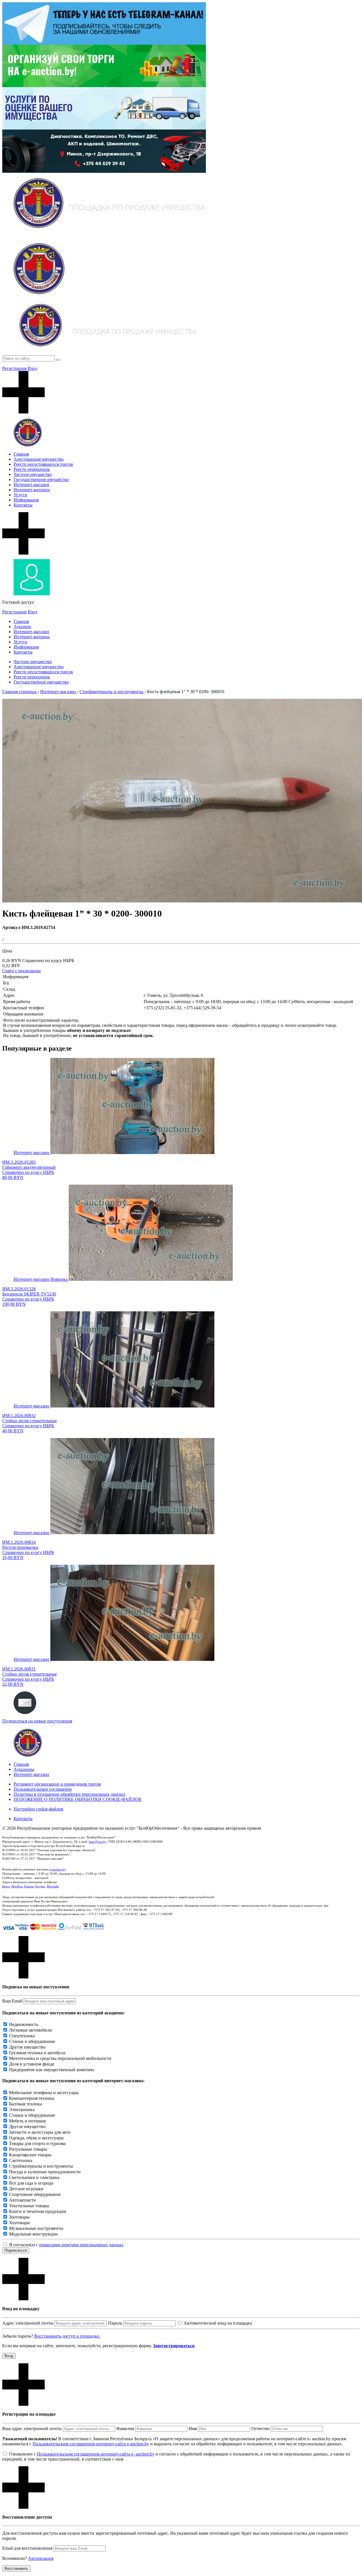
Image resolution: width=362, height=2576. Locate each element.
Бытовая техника (25, 2104)
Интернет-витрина (32, 490)
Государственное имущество (41, 479)
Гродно (40, 1886)
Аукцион (22, 627)
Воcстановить (16, 2569)
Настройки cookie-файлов (38, 1809)
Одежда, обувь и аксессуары (36, 2138)
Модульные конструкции (33, 2234)
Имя (193, 2429)
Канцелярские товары (30, 2155)
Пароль (115, 2323)
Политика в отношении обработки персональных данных (69, 1794)
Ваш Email (12, 2001)
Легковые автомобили (31, 2030)
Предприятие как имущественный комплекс (52, 2070)
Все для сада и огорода (31, 2183)
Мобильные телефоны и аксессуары (44, 2093)
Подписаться (16, 2250)
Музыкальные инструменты (36, 2228)
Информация (26, 500)
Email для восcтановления (27, 2548)
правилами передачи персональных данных (81, 2245)
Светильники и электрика (34, 2177)
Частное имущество (33, 474)
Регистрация (14, 368)
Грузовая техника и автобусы (37, 2053)
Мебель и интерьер (27, 2121)
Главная (21, 454)
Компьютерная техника (32, 2098)
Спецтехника (22, 2036)
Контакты (23, 505)
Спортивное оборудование (35, 2194)
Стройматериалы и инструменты (41, 2166)
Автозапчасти (22, 2200)
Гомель (29, 1886)
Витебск (17, 1886)
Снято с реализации (21, 971)
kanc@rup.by (98, 1842)
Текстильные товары (29, 2206)
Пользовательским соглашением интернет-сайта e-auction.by (91, 2444)
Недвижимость (24, 2024)
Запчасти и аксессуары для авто (40, 2132)
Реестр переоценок (32, 469)
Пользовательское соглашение (43, 1789)
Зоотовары (19, 2217)
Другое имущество (27, 2047)
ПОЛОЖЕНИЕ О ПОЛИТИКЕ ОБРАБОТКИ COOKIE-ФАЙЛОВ (77, 1799)
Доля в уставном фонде (32, 2064)
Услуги (20, 495)
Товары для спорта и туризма (37, 2143)
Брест (6, 1886)
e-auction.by (58, 1869)
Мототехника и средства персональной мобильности (60, 2058)
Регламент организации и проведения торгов (57, 1784)
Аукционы (24, 1769)
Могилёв (53, 1886)
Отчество (260, 2429)
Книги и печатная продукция (37, 2211)
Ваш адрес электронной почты (32, 2429)
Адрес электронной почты (28, 2323)
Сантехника (21, 2160)
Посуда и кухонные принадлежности (45, 2172)
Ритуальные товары (28, 2149)
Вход (33, 368)
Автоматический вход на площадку (218, 2323)
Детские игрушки (26, 2189)
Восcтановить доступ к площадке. (67, 2336)
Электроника (22, 2110)
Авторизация (41, 2558)
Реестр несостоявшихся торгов (43, 464)
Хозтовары (20, 2223)
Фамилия (125, 2429)
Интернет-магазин (31, 485)
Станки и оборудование (32, 2041)
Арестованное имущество (39, 459)
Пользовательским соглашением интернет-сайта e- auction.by (96, 2454)
